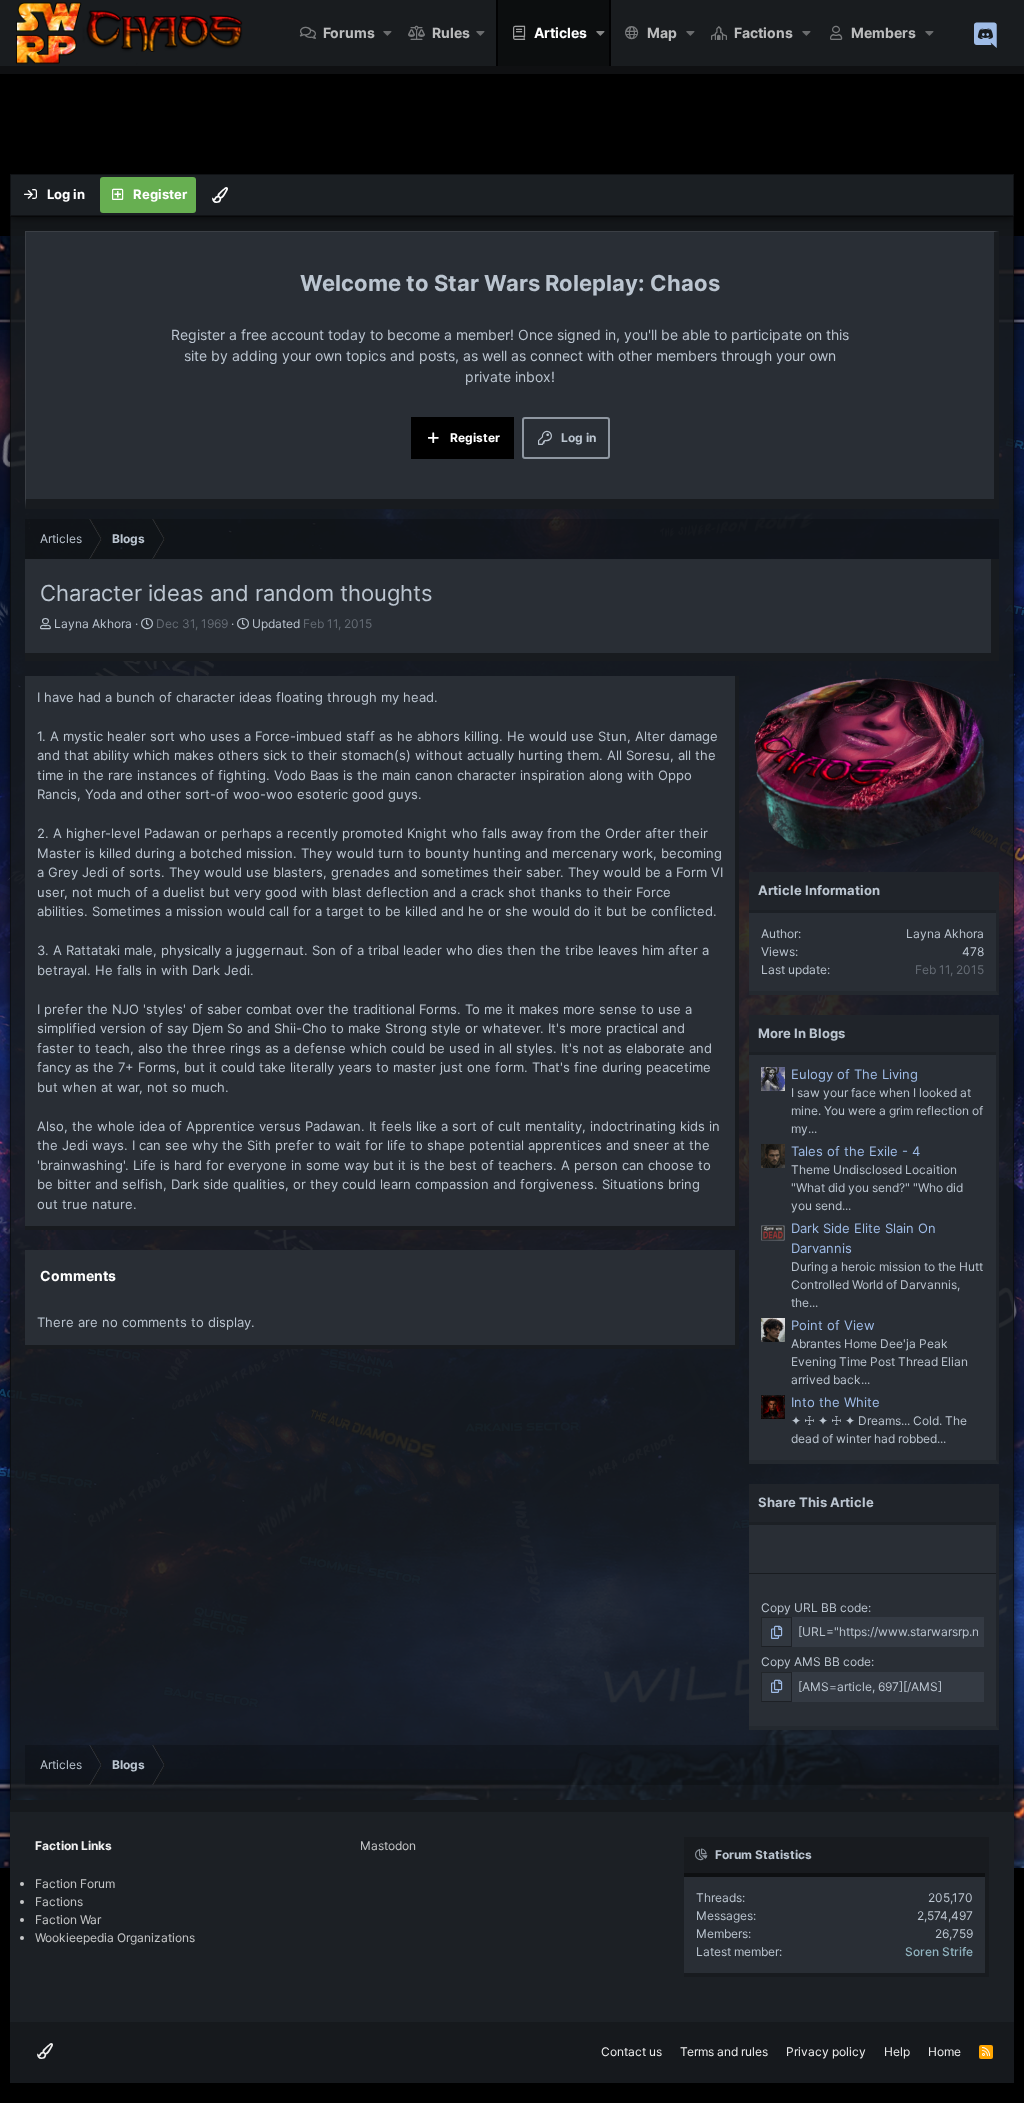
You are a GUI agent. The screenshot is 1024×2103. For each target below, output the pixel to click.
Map (662, 32)
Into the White (835, 1402)
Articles (560, 32)
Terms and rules (724, 2051)
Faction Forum (75, 1883)
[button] (388, 33)
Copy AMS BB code (816, 1661)
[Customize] (220, 195)
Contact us (631, 2051)
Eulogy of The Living (854, 1074)
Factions (763, 32)
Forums (349, 32)
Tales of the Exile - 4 (855, 1151)
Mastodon (388, 1845)
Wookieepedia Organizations (115, 1937)
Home (944, 2051)
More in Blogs (801, 1033)
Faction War (68, 1919)
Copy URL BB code (814, 1607)
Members (883, 32)
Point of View (833, 1325)
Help (897, 2051)
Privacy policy (826, 2051)
